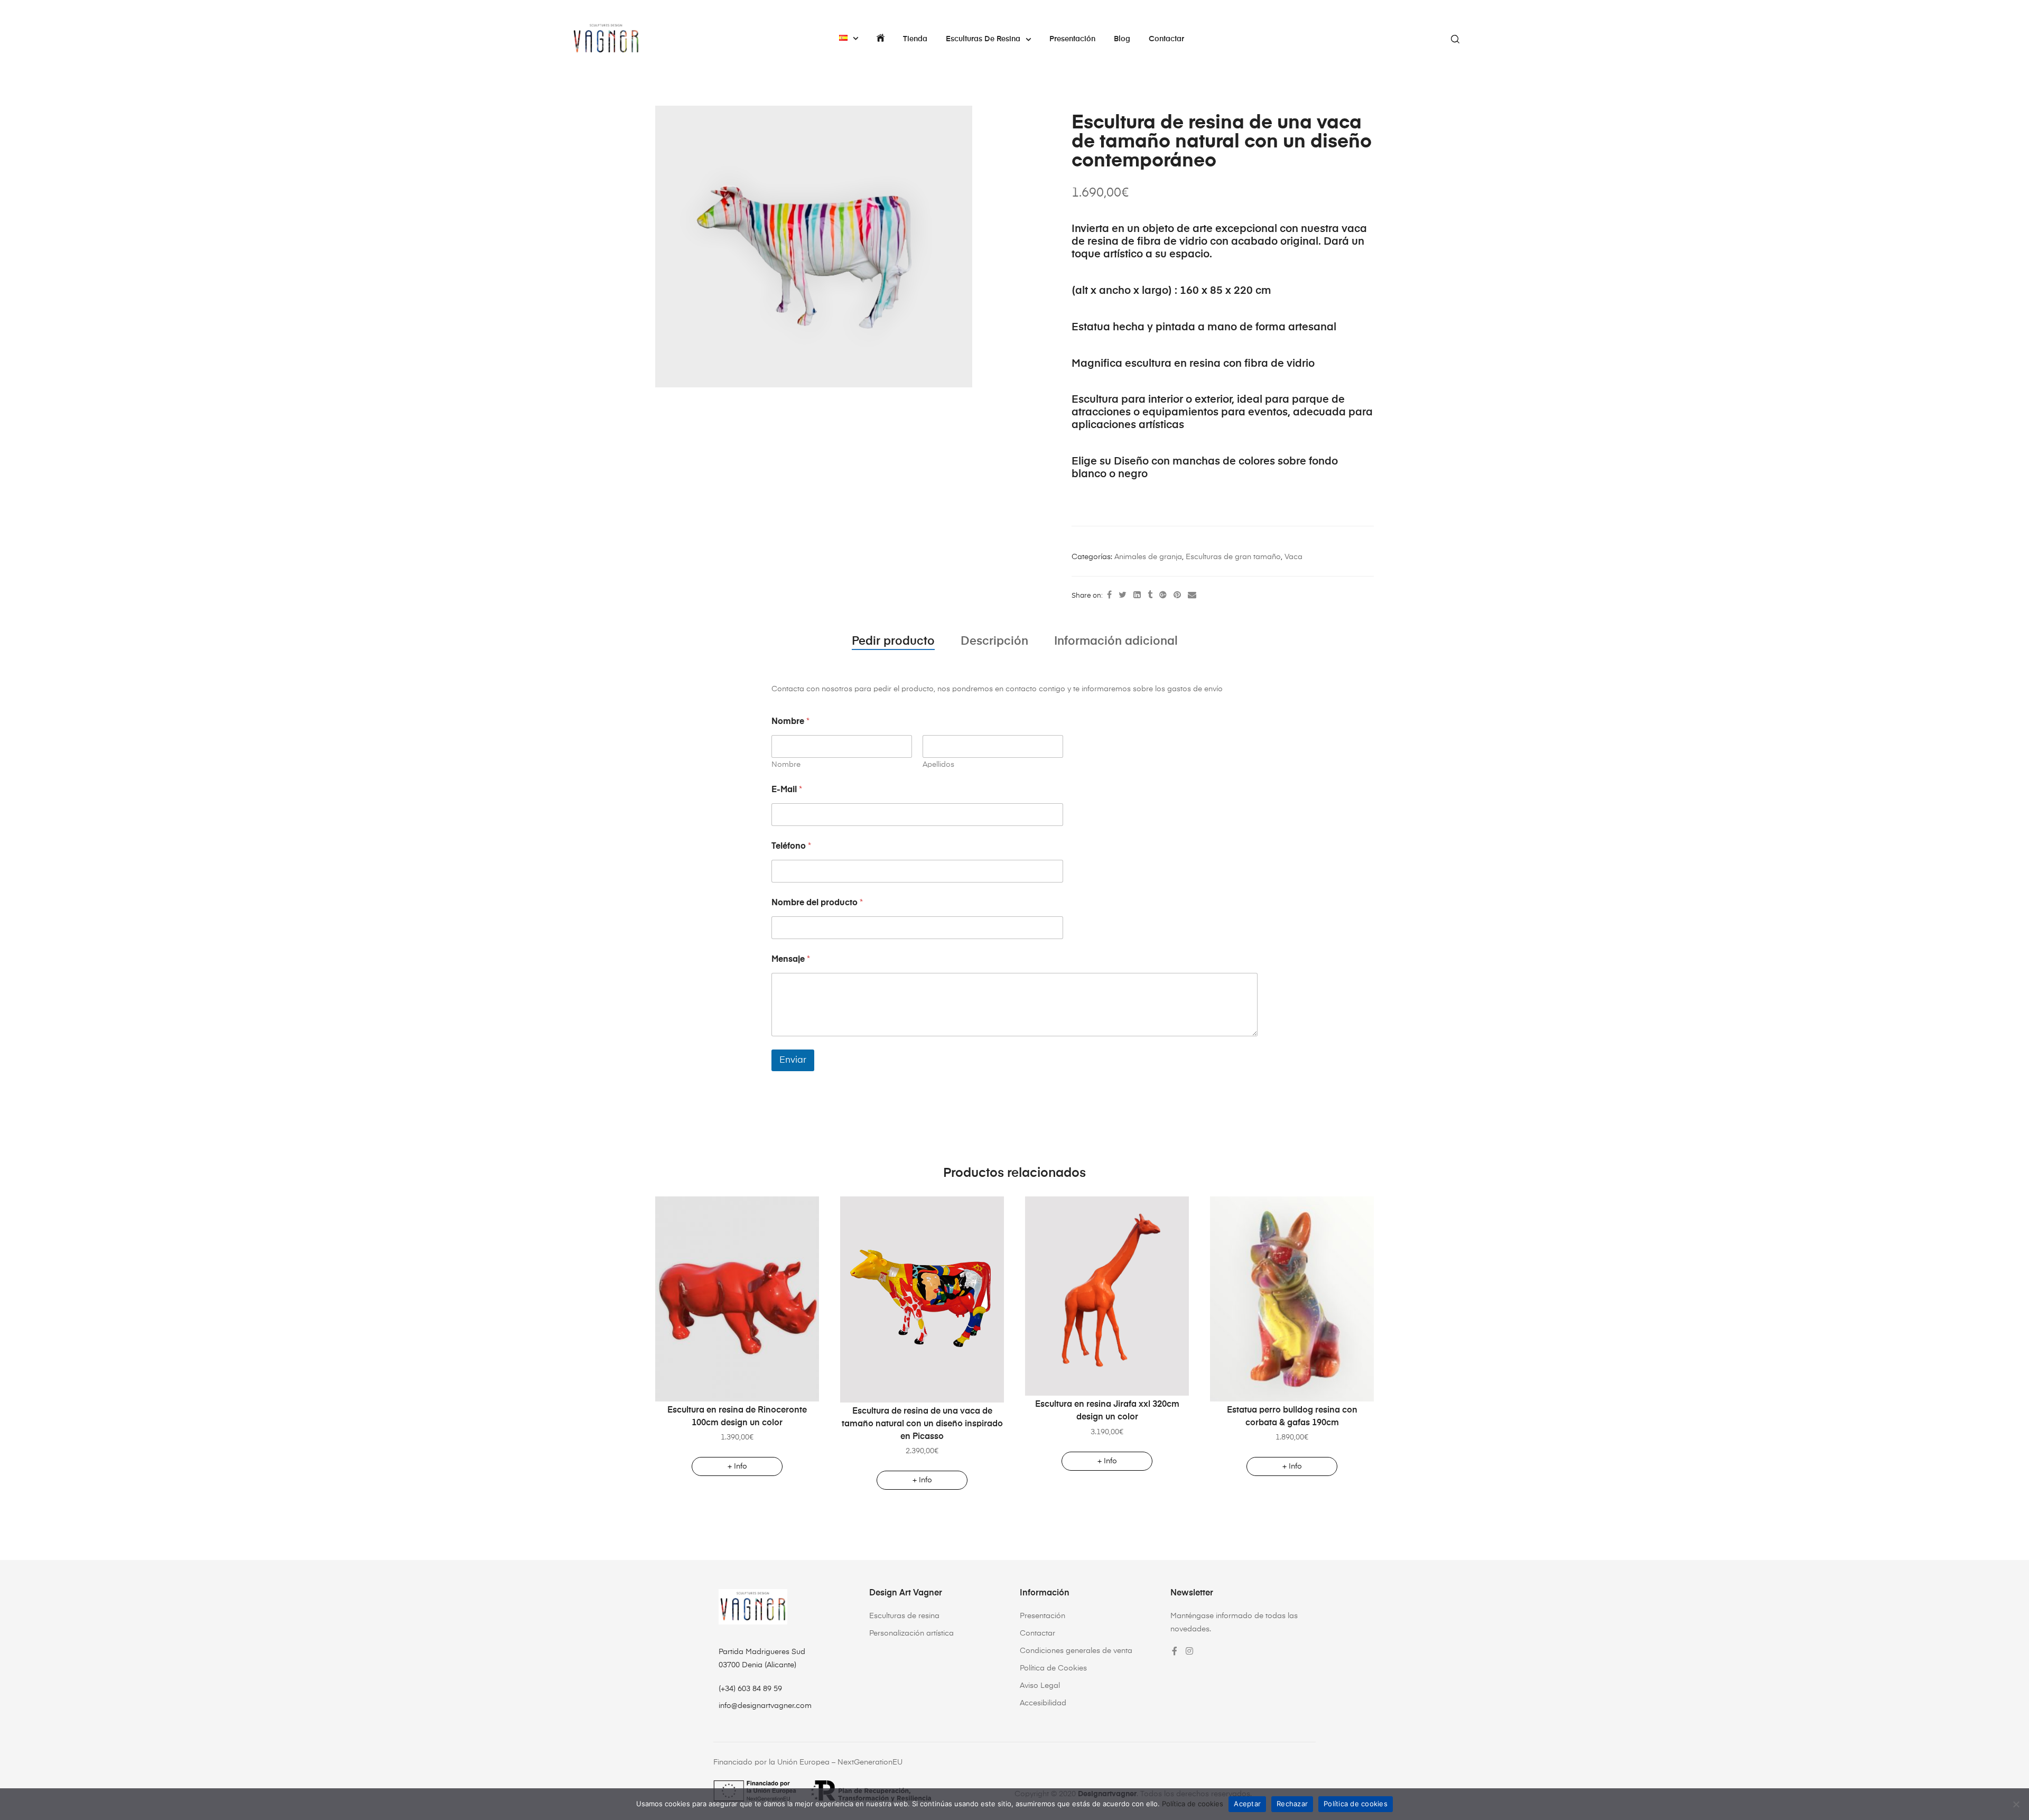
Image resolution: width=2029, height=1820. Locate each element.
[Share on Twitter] (1123, 596)
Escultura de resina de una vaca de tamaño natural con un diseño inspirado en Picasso (922, 1424)
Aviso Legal (1040, 1686)
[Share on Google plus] (1163, 596)
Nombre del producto (817, 903)
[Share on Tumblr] (1150, 596)
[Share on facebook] (1109, 596)
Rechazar (1292, 1804)
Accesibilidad (1043, 1703)
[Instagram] (1189, 1651)
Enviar (793, 1060)
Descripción (994, 642)
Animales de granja (1148, 557)
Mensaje (791, 960)
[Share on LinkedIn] (1137, 596)
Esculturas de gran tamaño (1233, 557)
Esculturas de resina (983, 39)
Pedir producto (893, 642)
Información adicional (1116, 642)
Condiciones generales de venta (1076, 1651)
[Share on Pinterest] (1177, 596)
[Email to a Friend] (1192, 596)
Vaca (1293, 557)
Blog (1122, 39)
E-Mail (787, 790)
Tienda (915, 39)
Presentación (1072, 39)
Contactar (1166, 39)
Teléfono (791, 847)
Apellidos (938, 765)
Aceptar (1247, 1804)
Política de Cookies (1053, 1668)
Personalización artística (911, 1633)
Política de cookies (1193, 1804)
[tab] (893, 642)
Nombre (786, 765)
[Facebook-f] (1175, 1651)
